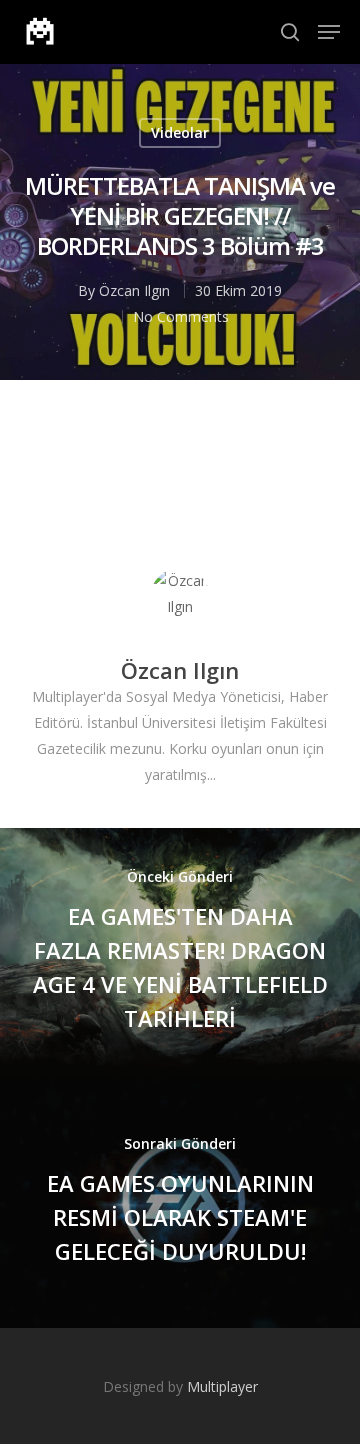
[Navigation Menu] (329, 32)
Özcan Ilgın (134, 290)
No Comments (181, 316)
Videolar (180, 132)
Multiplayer (222, 1386)
